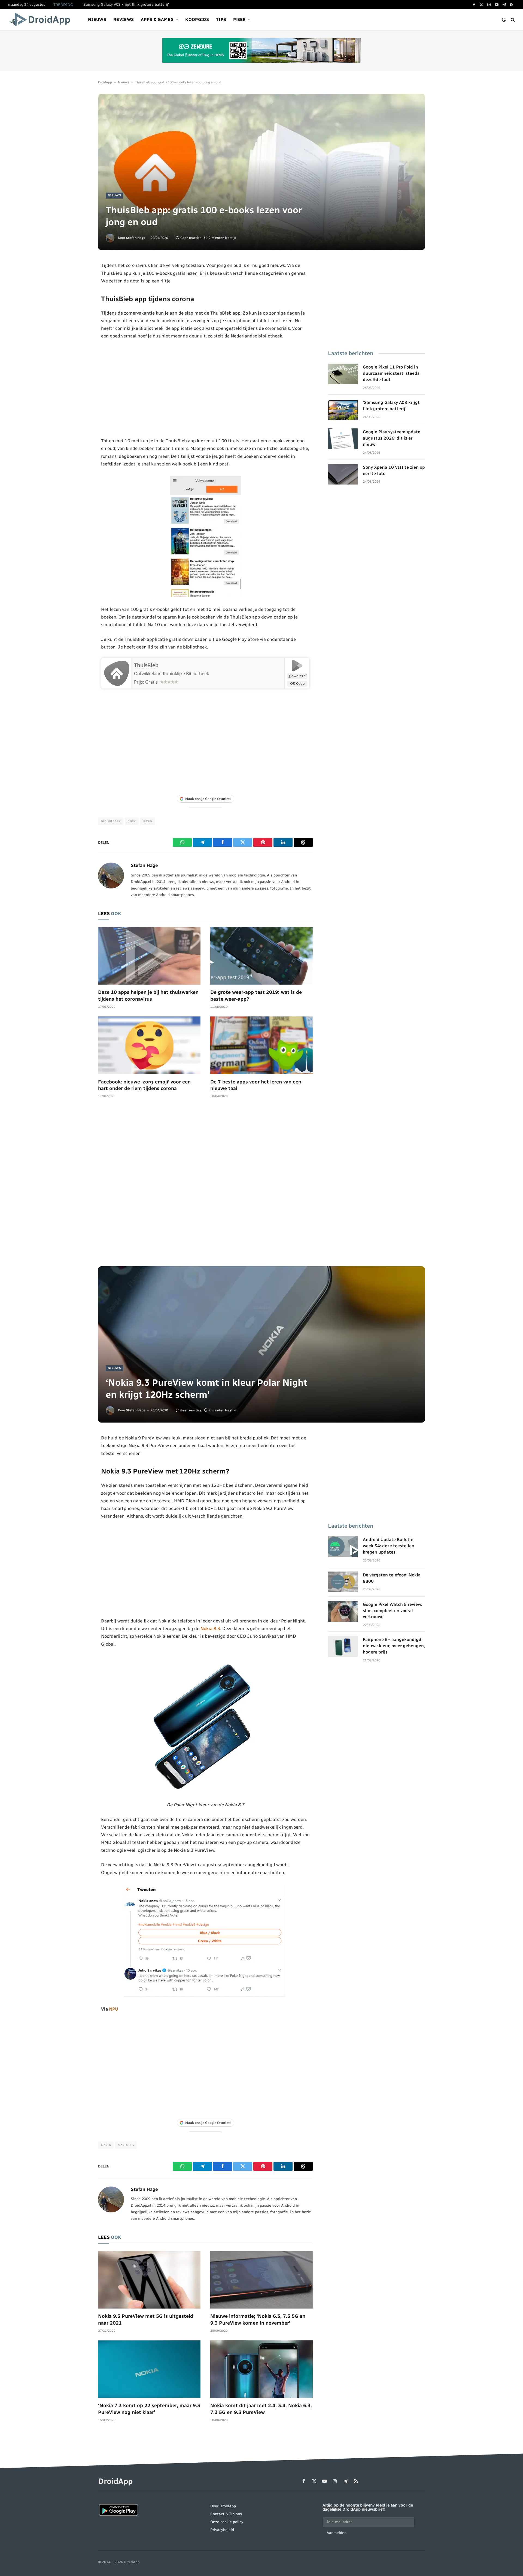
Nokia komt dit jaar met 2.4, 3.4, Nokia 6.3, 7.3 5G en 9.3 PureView (261, 2409)
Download (297, 676)
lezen (148, 821)
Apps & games (157, 19)
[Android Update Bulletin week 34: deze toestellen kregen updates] (343, 1546)
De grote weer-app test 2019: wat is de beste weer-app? (256, 995)
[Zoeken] (512, 20)
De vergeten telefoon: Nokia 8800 (392, 1578)
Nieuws (97, 19)
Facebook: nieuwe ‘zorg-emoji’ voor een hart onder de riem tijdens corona (144, 1085)
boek (132, 821)
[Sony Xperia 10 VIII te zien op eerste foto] (343, 474)
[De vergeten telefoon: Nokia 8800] (343, 1582)
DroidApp (105, 82)
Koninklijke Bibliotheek (186, 674)
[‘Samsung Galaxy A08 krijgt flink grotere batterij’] (343, 409)
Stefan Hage (136, 238)
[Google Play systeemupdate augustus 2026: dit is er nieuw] (343, 439)
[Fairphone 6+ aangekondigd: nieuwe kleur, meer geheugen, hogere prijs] (343, 1646)
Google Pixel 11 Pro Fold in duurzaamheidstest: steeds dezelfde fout (391, 373)
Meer (239, 19)
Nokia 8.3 (210, 1628)
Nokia (106, 2145)
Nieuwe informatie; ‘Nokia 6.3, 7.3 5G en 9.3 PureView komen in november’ (258, 2319)
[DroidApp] (42, 20)
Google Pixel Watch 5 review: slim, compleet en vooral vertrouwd (393, 1611)
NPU (114, 2009)
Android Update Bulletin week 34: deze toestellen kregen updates (389, 1546)
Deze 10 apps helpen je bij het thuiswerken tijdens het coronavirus (148, 995)
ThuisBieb (146, 665)
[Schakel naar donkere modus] (504, 20)
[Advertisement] (206, 388)
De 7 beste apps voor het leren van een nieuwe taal (256, 1085)
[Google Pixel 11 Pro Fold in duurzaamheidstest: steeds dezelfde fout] (343, 374)
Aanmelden (337, 2533)
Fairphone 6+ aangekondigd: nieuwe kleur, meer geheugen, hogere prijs (394, 1646)
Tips (221, 19)
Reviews (124, 19)
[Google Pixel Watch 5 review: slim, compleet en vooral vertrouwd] (343, 1611)
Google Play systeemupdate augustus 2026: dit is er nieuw (392, 438)
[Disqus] (205, 1185)
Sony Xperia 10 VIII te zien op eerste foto (394, 470)
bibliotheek (111, 821)
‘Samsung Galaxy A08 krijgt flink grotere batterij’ (126, 4)
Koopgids (197, 19)
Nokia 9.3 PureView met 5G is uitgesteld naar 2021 (146, 2319)
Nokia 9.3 (126, 2145)
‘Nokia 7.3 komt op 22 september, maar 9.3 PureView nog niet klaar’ (149, 2409)
